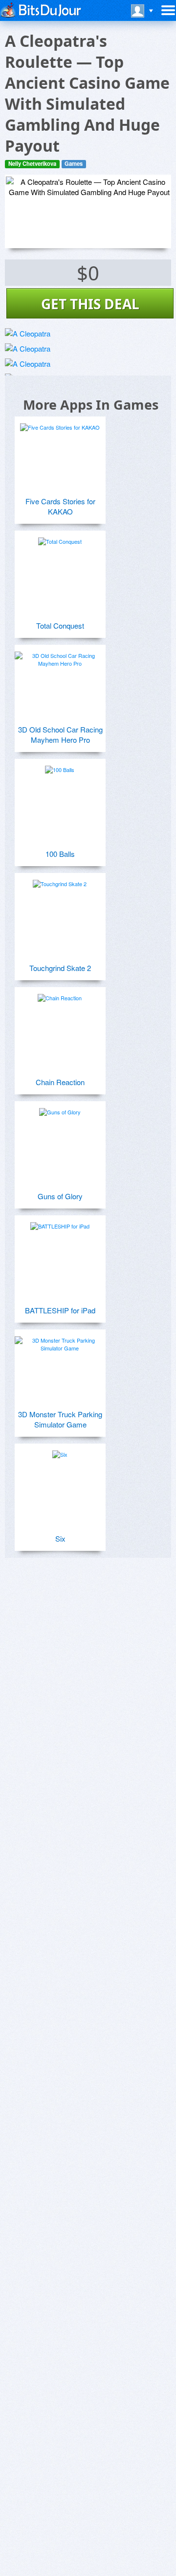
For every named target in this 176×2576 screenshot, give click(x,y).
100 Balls (60, 854)
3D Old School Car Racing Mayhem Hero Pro (60, 734)
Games (74, 164)
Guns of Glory (60, 1196)
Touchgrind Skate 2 (60, 968)
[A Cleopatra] (28, 333)
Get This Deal (90, 304)
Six (60, 1538)
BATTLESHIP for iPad (60, 1310)
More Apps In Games (91, 405)
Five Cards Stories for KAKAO (60, 506)
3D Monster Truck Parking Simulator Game (60, 1419)
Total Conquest (60, 625)
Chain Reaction (60, 1082)
